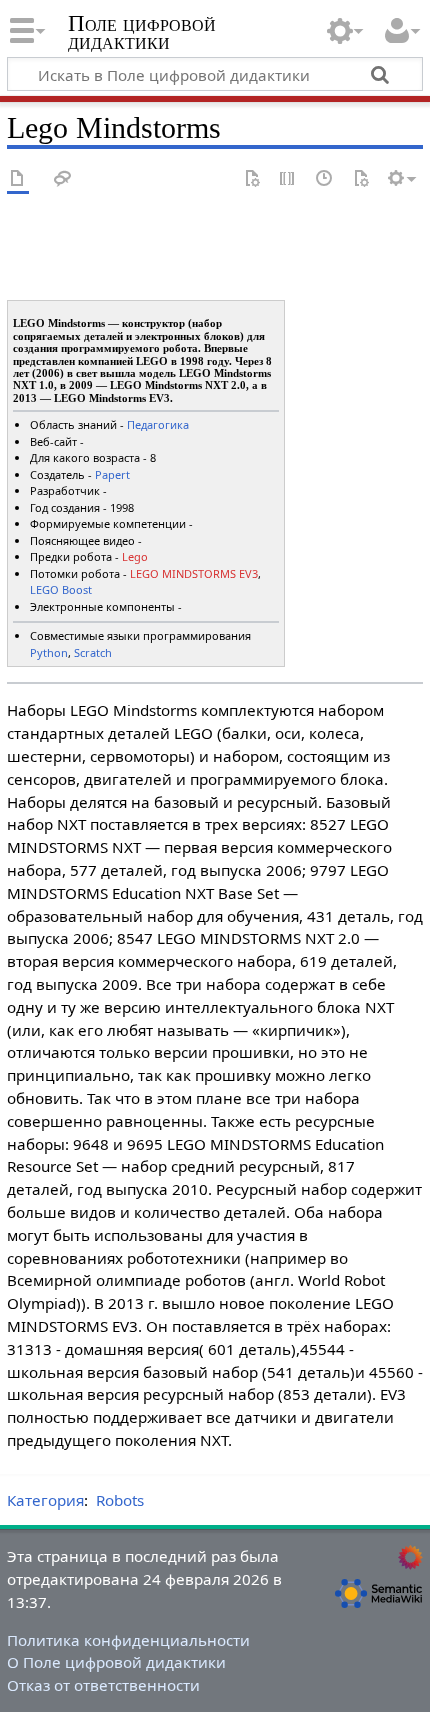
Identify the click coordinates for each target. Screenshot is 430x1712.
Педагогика (158, 424)
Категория (45, 1500)
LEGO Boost (61, 589)
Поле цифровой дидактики (142, 34)
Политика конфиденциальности (128, 1640)
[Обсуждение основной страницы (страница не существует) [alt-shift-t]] (63, 179)
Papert (112, 474)
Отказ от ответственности (103, 1685)
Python (49, 652)
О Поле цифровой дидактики (116, 1662)
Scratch (93, 652)
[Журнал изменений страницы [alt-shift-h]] (325, 179)
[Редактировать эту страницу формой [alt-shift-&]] (252, 179)
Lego (135, 556)
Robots (120, 1500)
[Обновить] (361, 179)
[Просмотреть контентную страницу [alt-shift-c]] (18, 179)
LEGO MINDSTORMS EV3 (194, 573)
